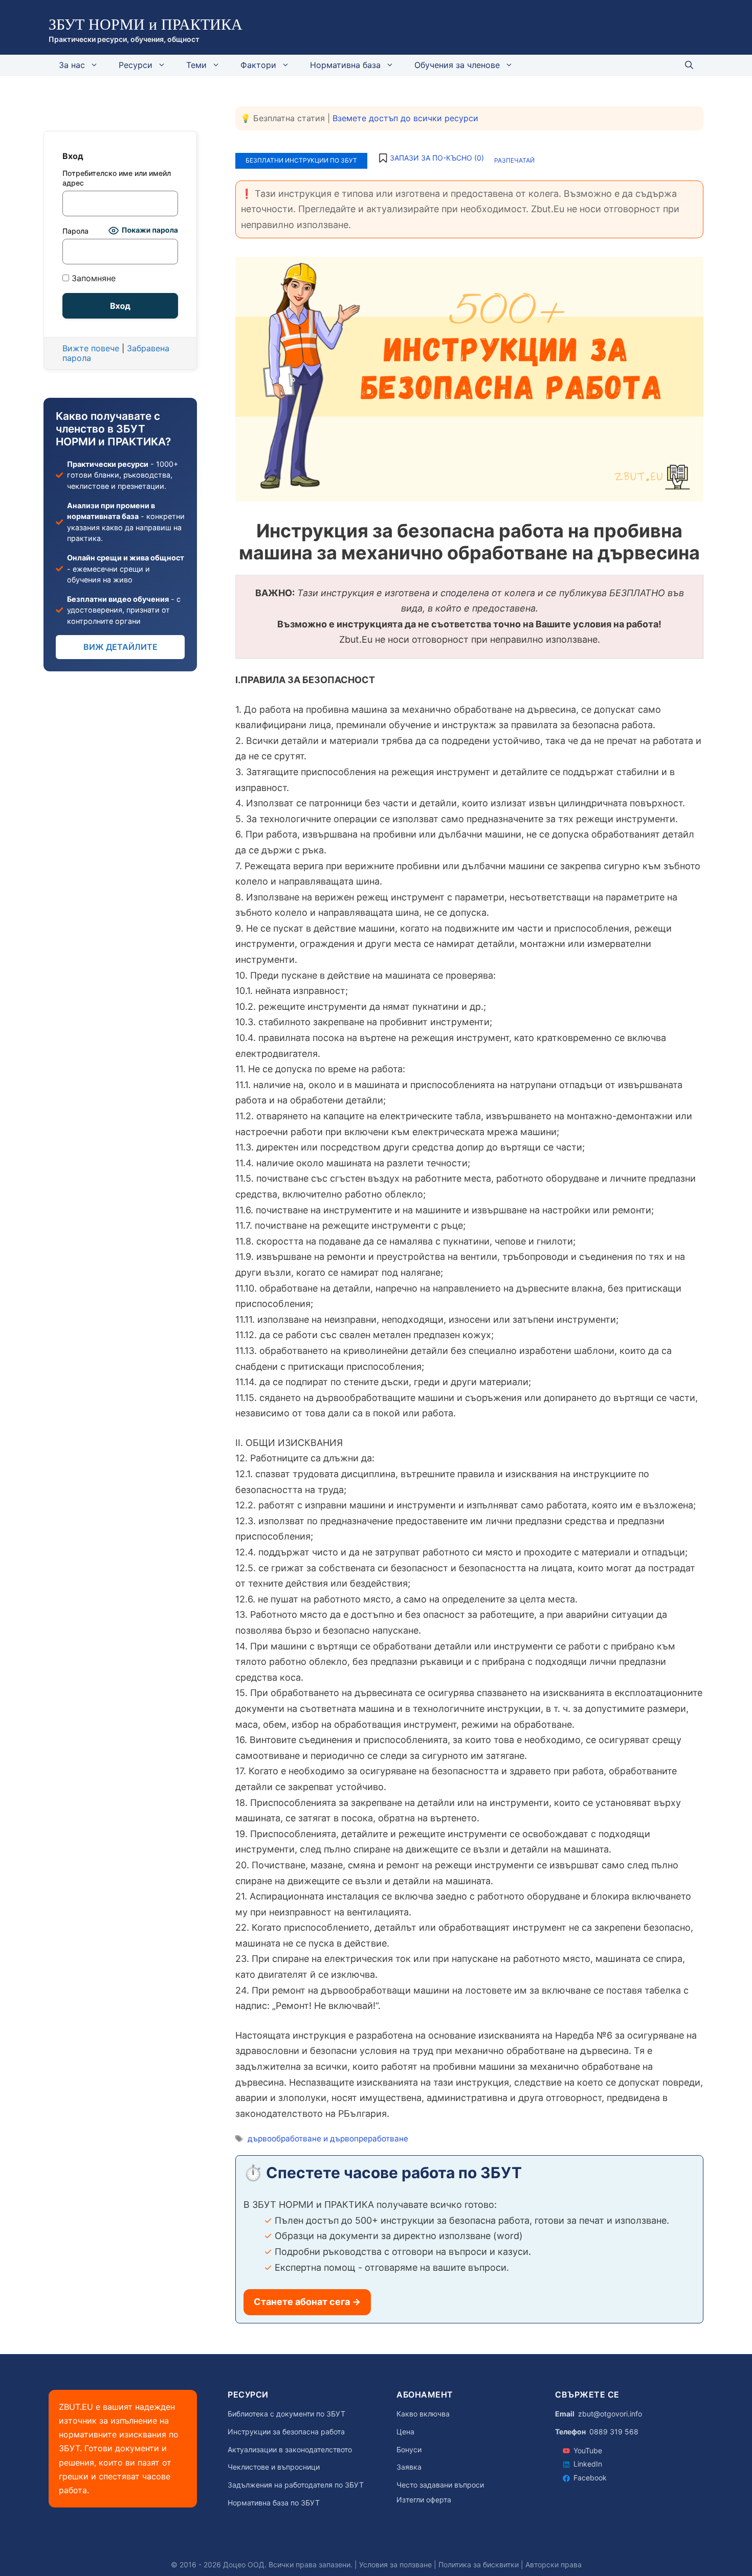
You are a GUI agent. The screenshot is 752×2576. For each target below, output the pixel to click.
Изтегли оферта (424, 2500)
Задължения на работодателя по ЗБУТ (296, 2485)
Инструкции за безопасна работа (286, 2432)
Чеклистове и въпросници (274, 2467)
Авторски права (554, 2564)
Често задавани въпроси (440, 2485)
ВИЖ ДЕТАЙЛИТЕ (120, 647)
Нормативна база (345, 65)
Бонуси (409, 2450)
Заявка (409, 2467)
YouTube (588, 2450)
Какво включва (423, 2414)
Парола (75, 231)
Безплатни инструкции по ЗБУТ (301, 160)
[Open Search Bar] (689, 65)
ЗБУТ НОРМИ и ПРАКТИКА (146, 24)
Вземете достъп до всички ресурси (405, 118)
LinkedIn (588, 2464)
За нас (72, 65)
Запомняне (92, 278)
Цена (405, 2432)
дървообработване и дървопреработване (328, 2139)
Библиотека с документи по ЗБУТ (286, 2414)
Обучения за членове (457, 65)
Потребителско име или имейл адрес (117, 178)
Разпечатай (514, 160)
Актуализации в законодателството (290, 2450)
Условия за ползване (395, 2564)
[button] (431, 158)
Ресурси (136, 65)
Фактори (258, 65)
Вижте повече (91, 348)
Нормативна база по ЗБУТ (274, 2503)
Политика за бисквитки (479, 2564)
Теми (196, 65)
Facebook (590, 2478)
